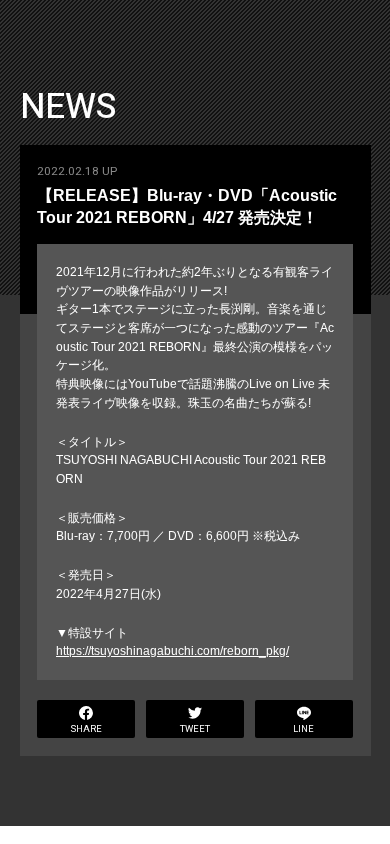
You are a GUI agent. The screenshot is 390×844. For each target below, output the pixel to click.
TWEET (195, 729)
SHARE (86, 729)
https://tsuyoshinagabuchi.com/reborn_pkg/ (172, 651)
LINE (303, 729)
